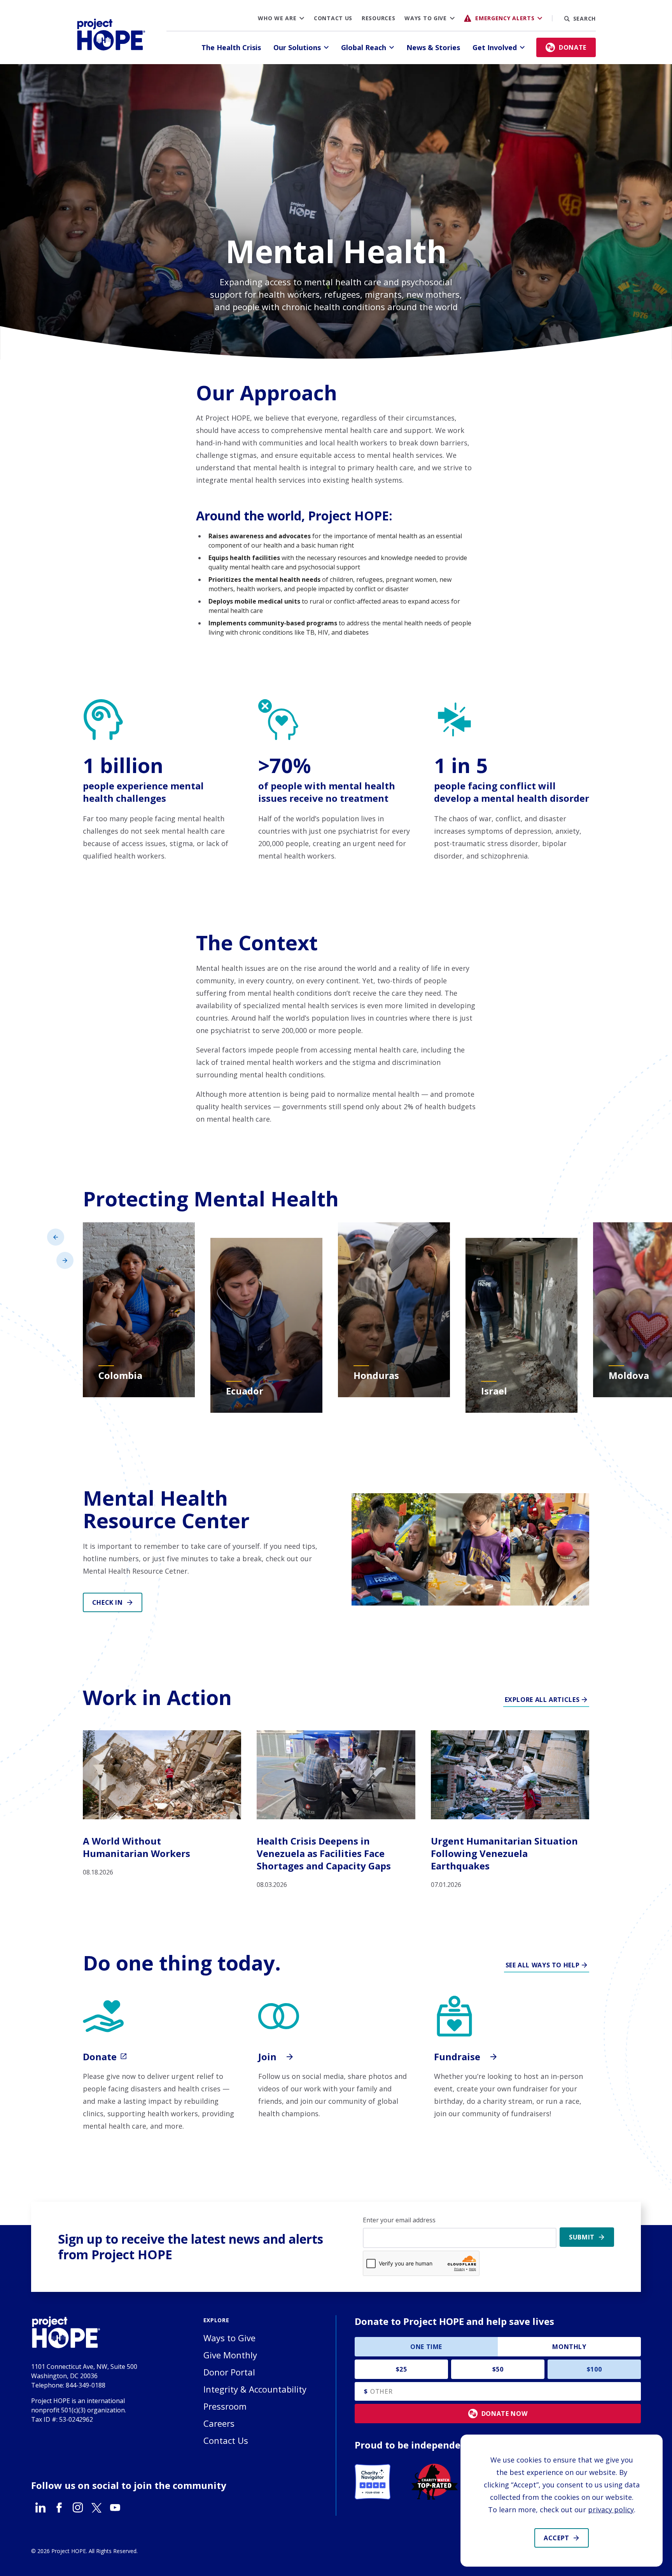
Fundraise (458, 2057)
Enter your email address (399, 2220)
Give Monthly (230, 2355)
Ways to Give (425, 18)
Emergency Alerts (505, 18)
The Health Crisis (231, 47)
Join (269, 2057)
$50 (498, 2369)
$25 (402, 2369)
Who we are (277, 18)
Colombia (120, 1375)
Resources (378, 18)
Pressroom (225, 2406)
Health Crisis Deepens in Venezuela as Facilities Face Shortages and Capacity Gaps (324, 1853)
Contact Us (333, 18)
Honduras (376, 1375)
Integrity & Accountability (255, 2389)
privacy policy (611, 2510)
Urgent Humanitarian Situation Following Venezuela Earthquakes (504, 1853)
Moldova (629, 1375)
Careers (219, 2423)
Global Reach (364, 47)
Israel (494, 1391)
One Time (426, 2347)
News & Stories (433, 47)
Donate (101, 2057)
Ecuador (245, 1391)
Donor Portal (229, 2372)
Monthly (569, 2347)
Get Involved (495, 47)
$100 (594, 2369)
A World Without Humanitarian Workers (136, 1847)
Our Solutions (297, 47)
